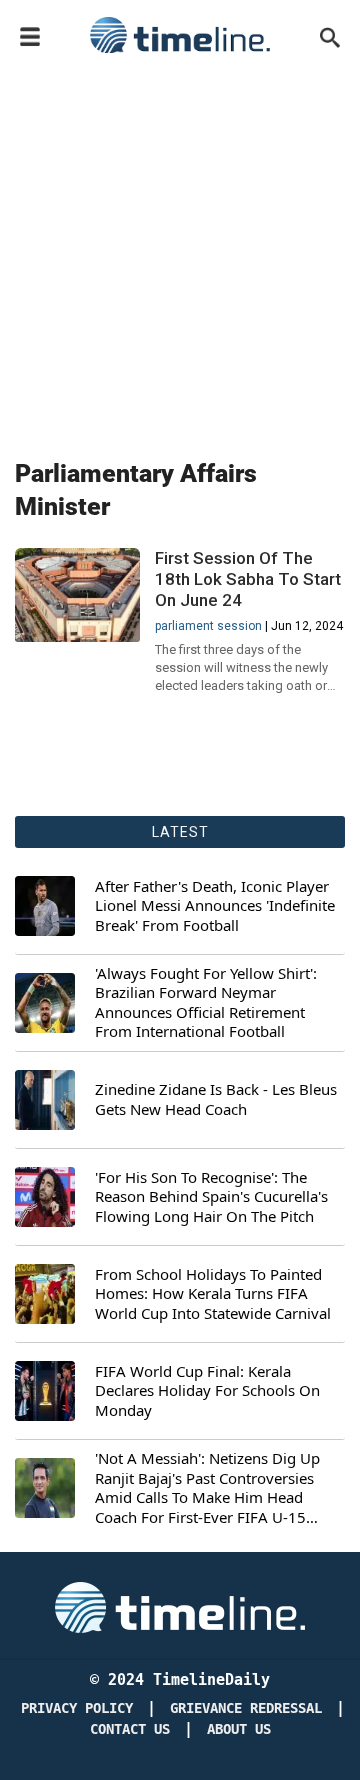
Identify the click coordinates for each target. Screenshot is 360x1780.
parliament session (208, 626)
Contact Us (130, 1729)
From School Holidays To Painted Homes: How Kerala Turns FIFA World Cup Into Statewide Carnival (213, 1294)
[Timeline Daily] (180, 35)
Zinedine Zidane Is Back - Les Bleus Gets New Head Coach (216, 1099)
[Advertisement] (180, 252)
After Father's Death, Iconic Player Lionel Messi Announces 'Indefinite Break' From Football (215, 906)
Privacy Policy (77, 1708)
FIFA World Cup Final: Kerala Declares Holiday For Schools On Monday (207, 1391)
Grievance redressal (246, 1708)
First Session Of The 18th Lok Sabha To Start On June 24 (248, 579)
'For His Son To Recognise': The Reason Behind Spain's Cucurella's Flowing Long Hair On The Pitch (211, 1197)
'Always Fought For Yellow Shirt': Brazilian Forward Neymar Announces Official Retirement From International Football (206, 1003)
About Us (239, 1729)
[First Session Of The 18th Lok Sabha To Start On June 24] (77, 595)
